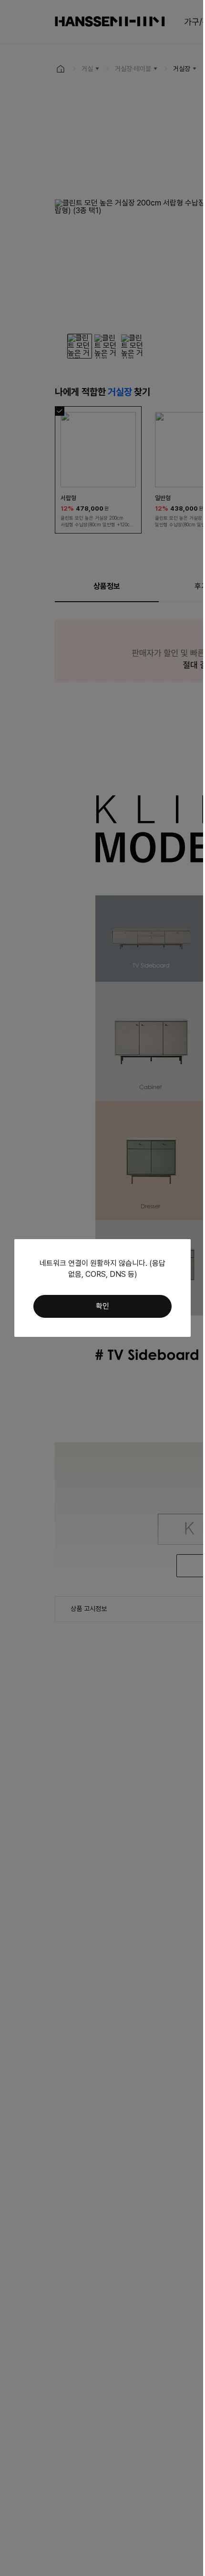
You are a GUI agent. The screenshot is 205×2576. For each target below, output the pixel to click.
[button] (102, 1306)
